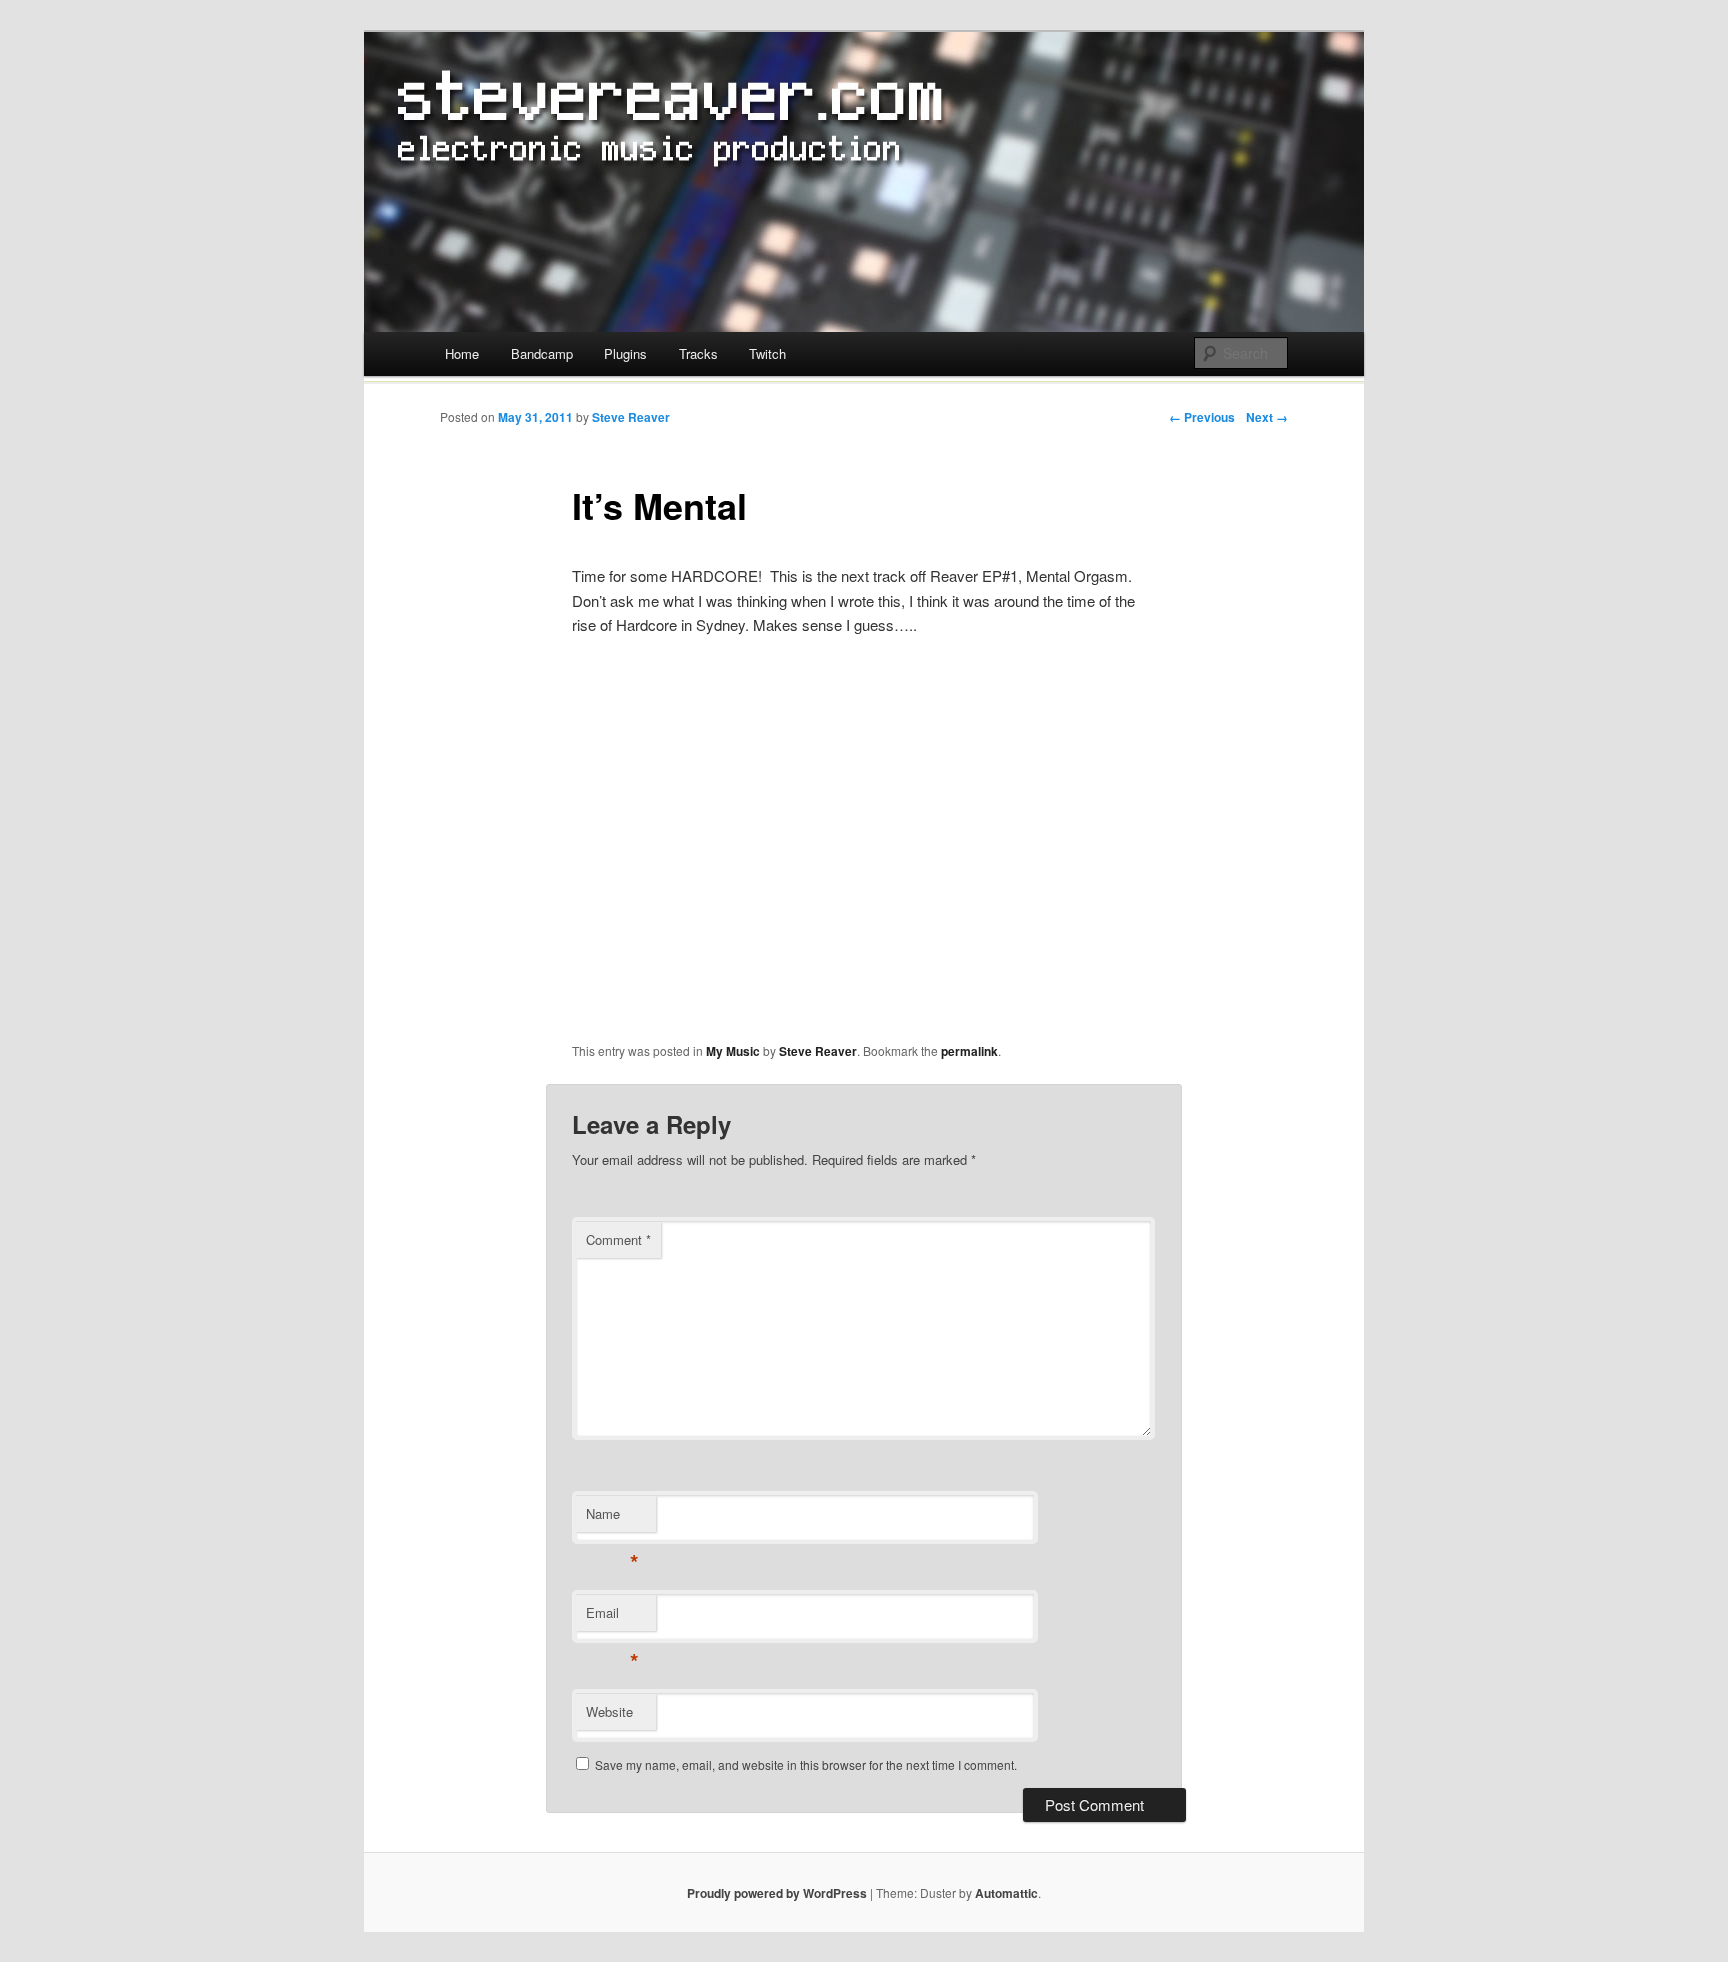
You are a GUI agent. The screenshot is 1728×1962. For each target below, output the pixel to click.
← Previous (1202, 417)
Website (609, 1711)
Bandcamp (542, 353)
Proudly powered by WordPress (777, 1893)
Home (462, 353)
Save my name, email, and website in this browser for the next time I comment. (806, 1764)
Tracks (698, 353)
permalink (969, 1051)
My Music (733, 1051)
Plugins (625, 353)
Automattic (1006, 1893)
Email (612, 1617)
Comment (618, 1239)
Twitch (767, 353)
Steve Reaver (631, 417)
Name (612, 1518)
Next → (1267, 417)
